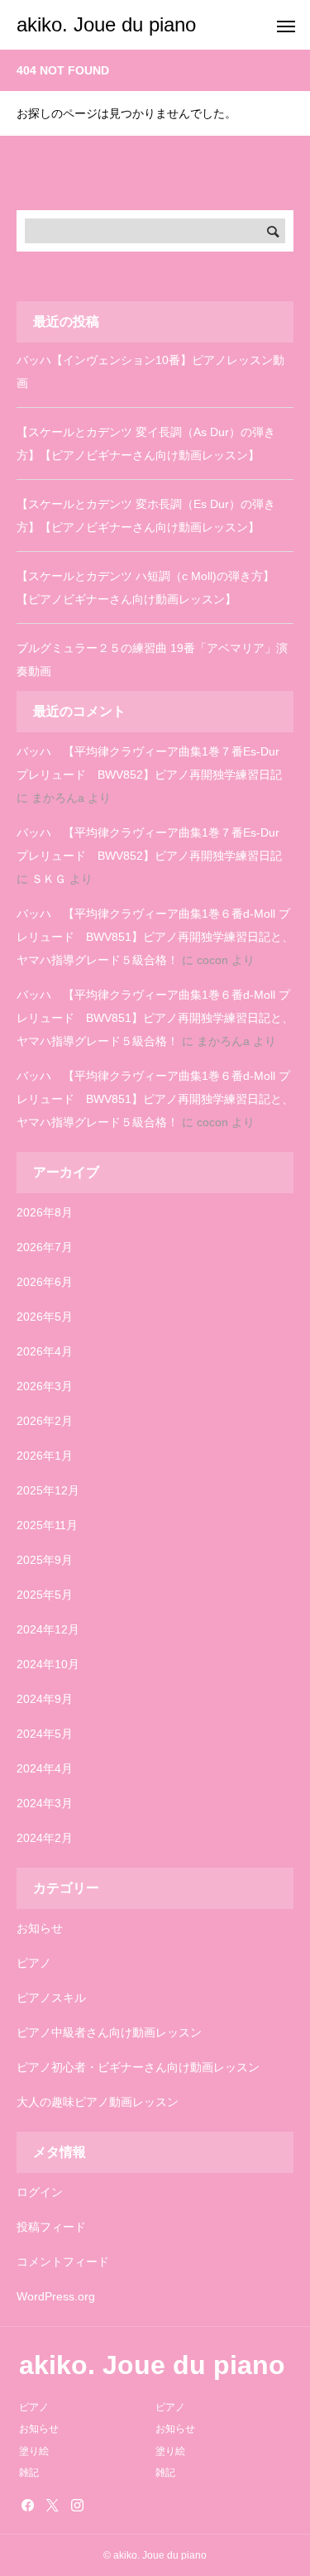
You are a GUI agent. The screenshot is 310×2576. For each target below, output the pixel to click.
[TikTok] (102, 2505)
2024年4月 (45, 1768)
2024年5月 (45, 1734)
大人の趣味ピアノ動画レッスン (98, 2102)
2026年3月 (45, 1386)
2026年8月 (45, 1212)
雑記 (29, 2473)
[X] (52, 2505)
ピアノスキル (51, 1998)
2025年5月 (45, 1595)
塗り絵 (34, 2451)
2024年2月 (45, 1838)
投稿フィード (51, 2227)
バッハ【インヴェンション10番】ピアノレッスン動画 (150, 372)
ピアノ (34, 1963)
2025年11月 (47, 1525)
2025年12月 (48, 1490)
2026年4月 (45, 1351)
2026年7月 (45, 1247)
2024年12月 (48, 1629)
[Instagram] (77, 2505)
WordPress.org (56, 2296)
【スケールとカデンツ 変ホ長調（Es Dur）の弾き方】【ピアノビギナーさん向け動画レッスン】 (146, 516)
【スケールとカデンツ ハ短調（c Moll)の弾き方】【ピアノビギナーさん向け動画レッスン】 (145, 588)
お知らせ (40, 1928)
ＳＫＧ (49, 879)
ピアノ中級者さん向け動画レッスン (109, 2032)
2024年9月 (45, 1699)
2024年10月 (48, 1664)
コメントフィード (63, 2262)
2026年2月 (45, 1421)
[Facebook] (27, 2505)
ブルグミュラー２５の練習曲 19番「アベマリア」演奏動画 (152, 660)
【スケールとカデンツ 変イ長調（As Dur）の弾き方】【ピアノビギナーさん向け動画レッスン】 (146, 444)
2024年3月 (45, 1803)
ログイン (40, 2192)
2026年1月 (45, 1456)
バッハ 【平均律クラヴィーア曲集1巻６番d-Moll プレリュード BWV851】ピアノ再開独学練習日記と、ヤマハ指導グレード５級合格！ (155, 937)
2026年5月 (45, 1317)
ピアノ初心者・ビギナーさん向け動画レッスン (138, 2067)
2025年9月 (45, 1560)
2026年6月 (45, 1282)
